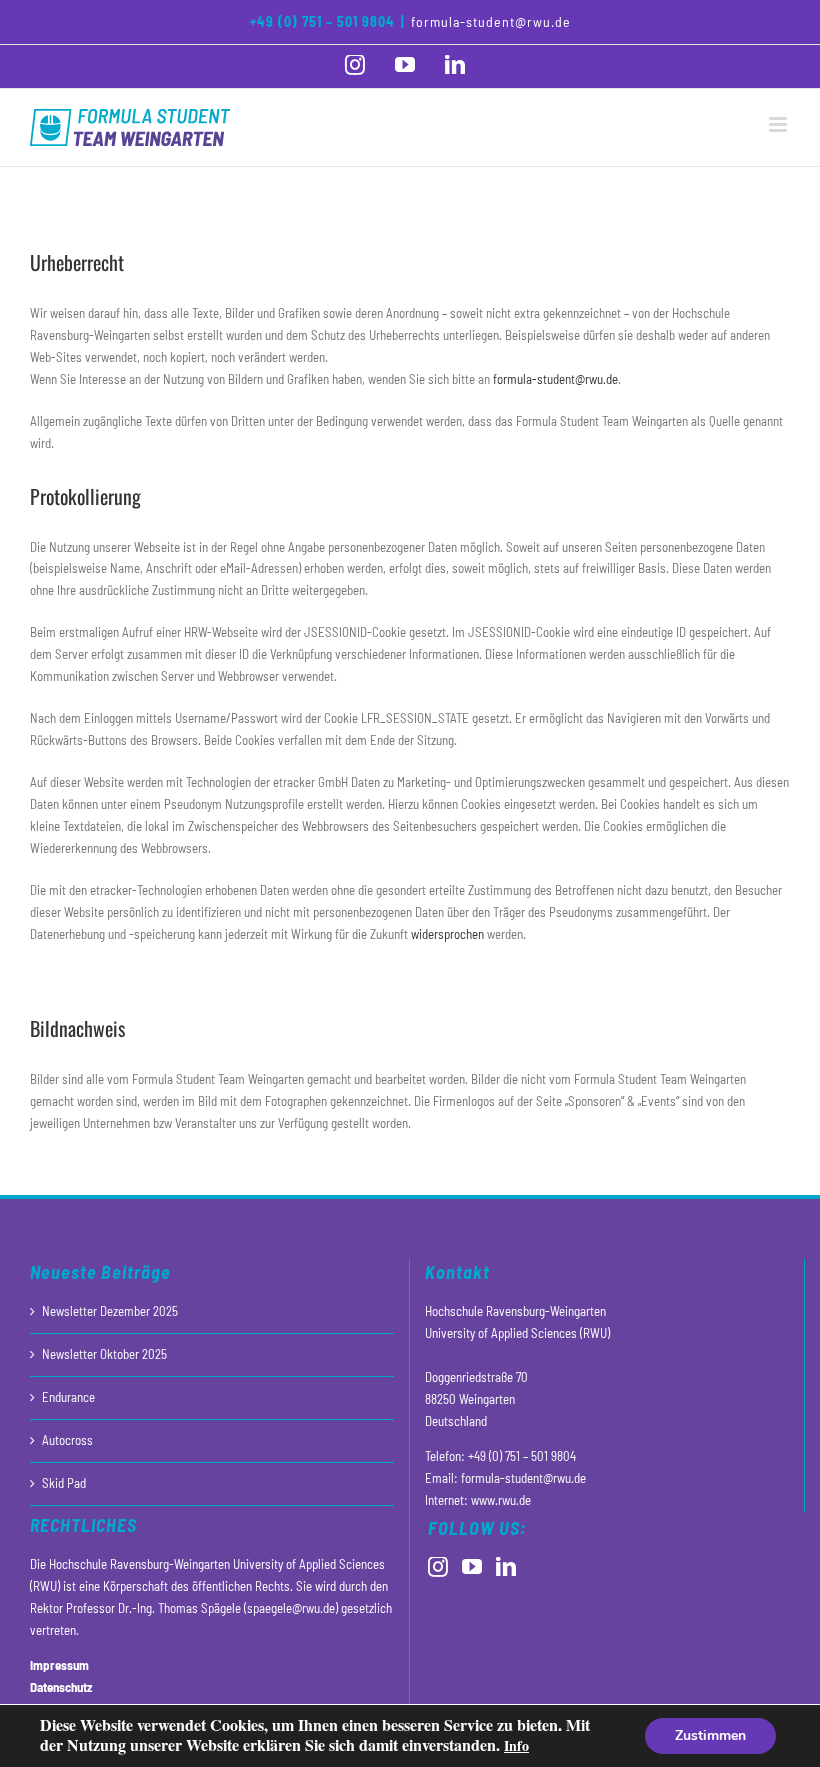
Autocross (67, 1440)
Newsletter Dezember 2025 (110, 1311)
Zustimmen (710, 1735)
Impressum (59, 1665)
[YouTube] (472, 1567)
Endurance (68, 1397)
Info (516, 1745)
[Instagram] (438, 1567)
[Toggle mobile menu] (779, 124)
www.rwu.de (501, 1500)
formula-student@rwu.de (491, 21)
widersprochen (447, 934)
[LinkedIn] (506, 1567)
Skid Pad (64, 1483)
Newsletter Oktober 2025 (104, 1354)
